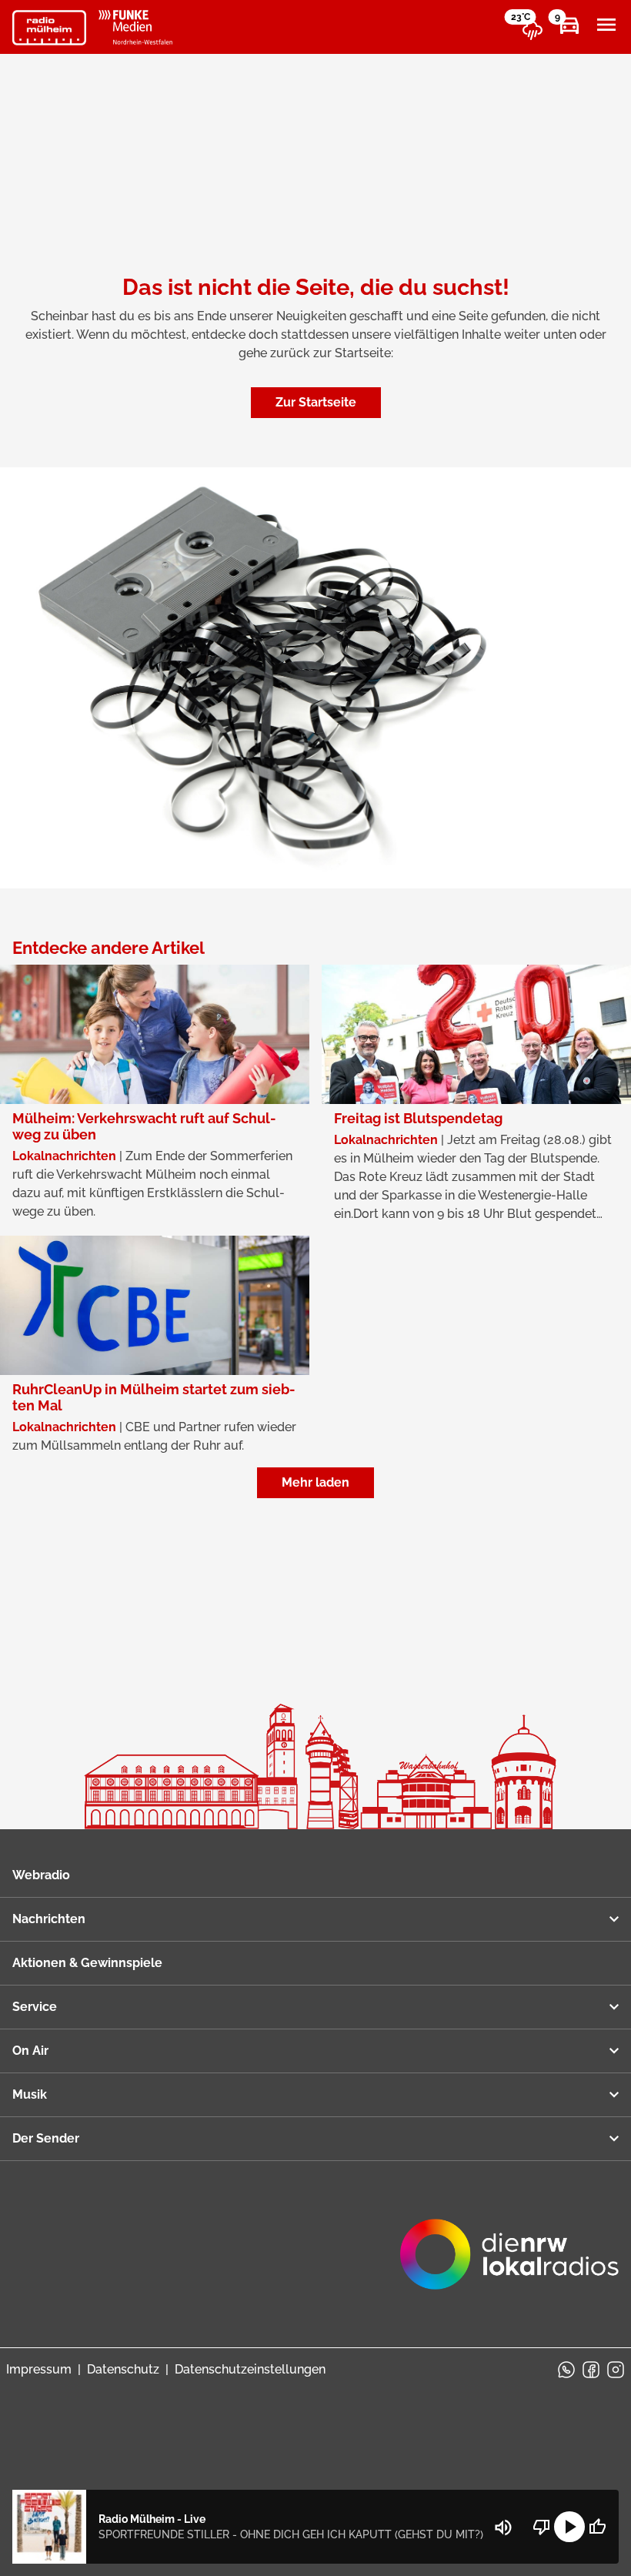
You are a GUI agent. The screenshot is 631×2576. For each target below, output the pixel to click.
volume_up (503, 2527)
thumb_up (597, 2527)
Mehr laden (315, 1482)
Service (35, 2007)
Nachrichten (49, 1919)
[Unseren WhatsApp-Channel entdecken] (566, 2370)
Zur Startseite (316, 402)
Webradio (41, 1875)
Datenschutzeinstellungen (250, 2369)
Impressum (39, 2369)
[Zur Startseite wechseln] (49, 28)
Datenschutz (123, 2369)
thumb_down (542, 2527)
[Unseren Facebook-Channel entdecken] (591, 2370)
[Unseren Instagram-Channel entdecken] (616, 2370)
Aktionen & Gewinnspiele (87, 1963)
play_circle (569, 2527)
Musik (30, 2094)
